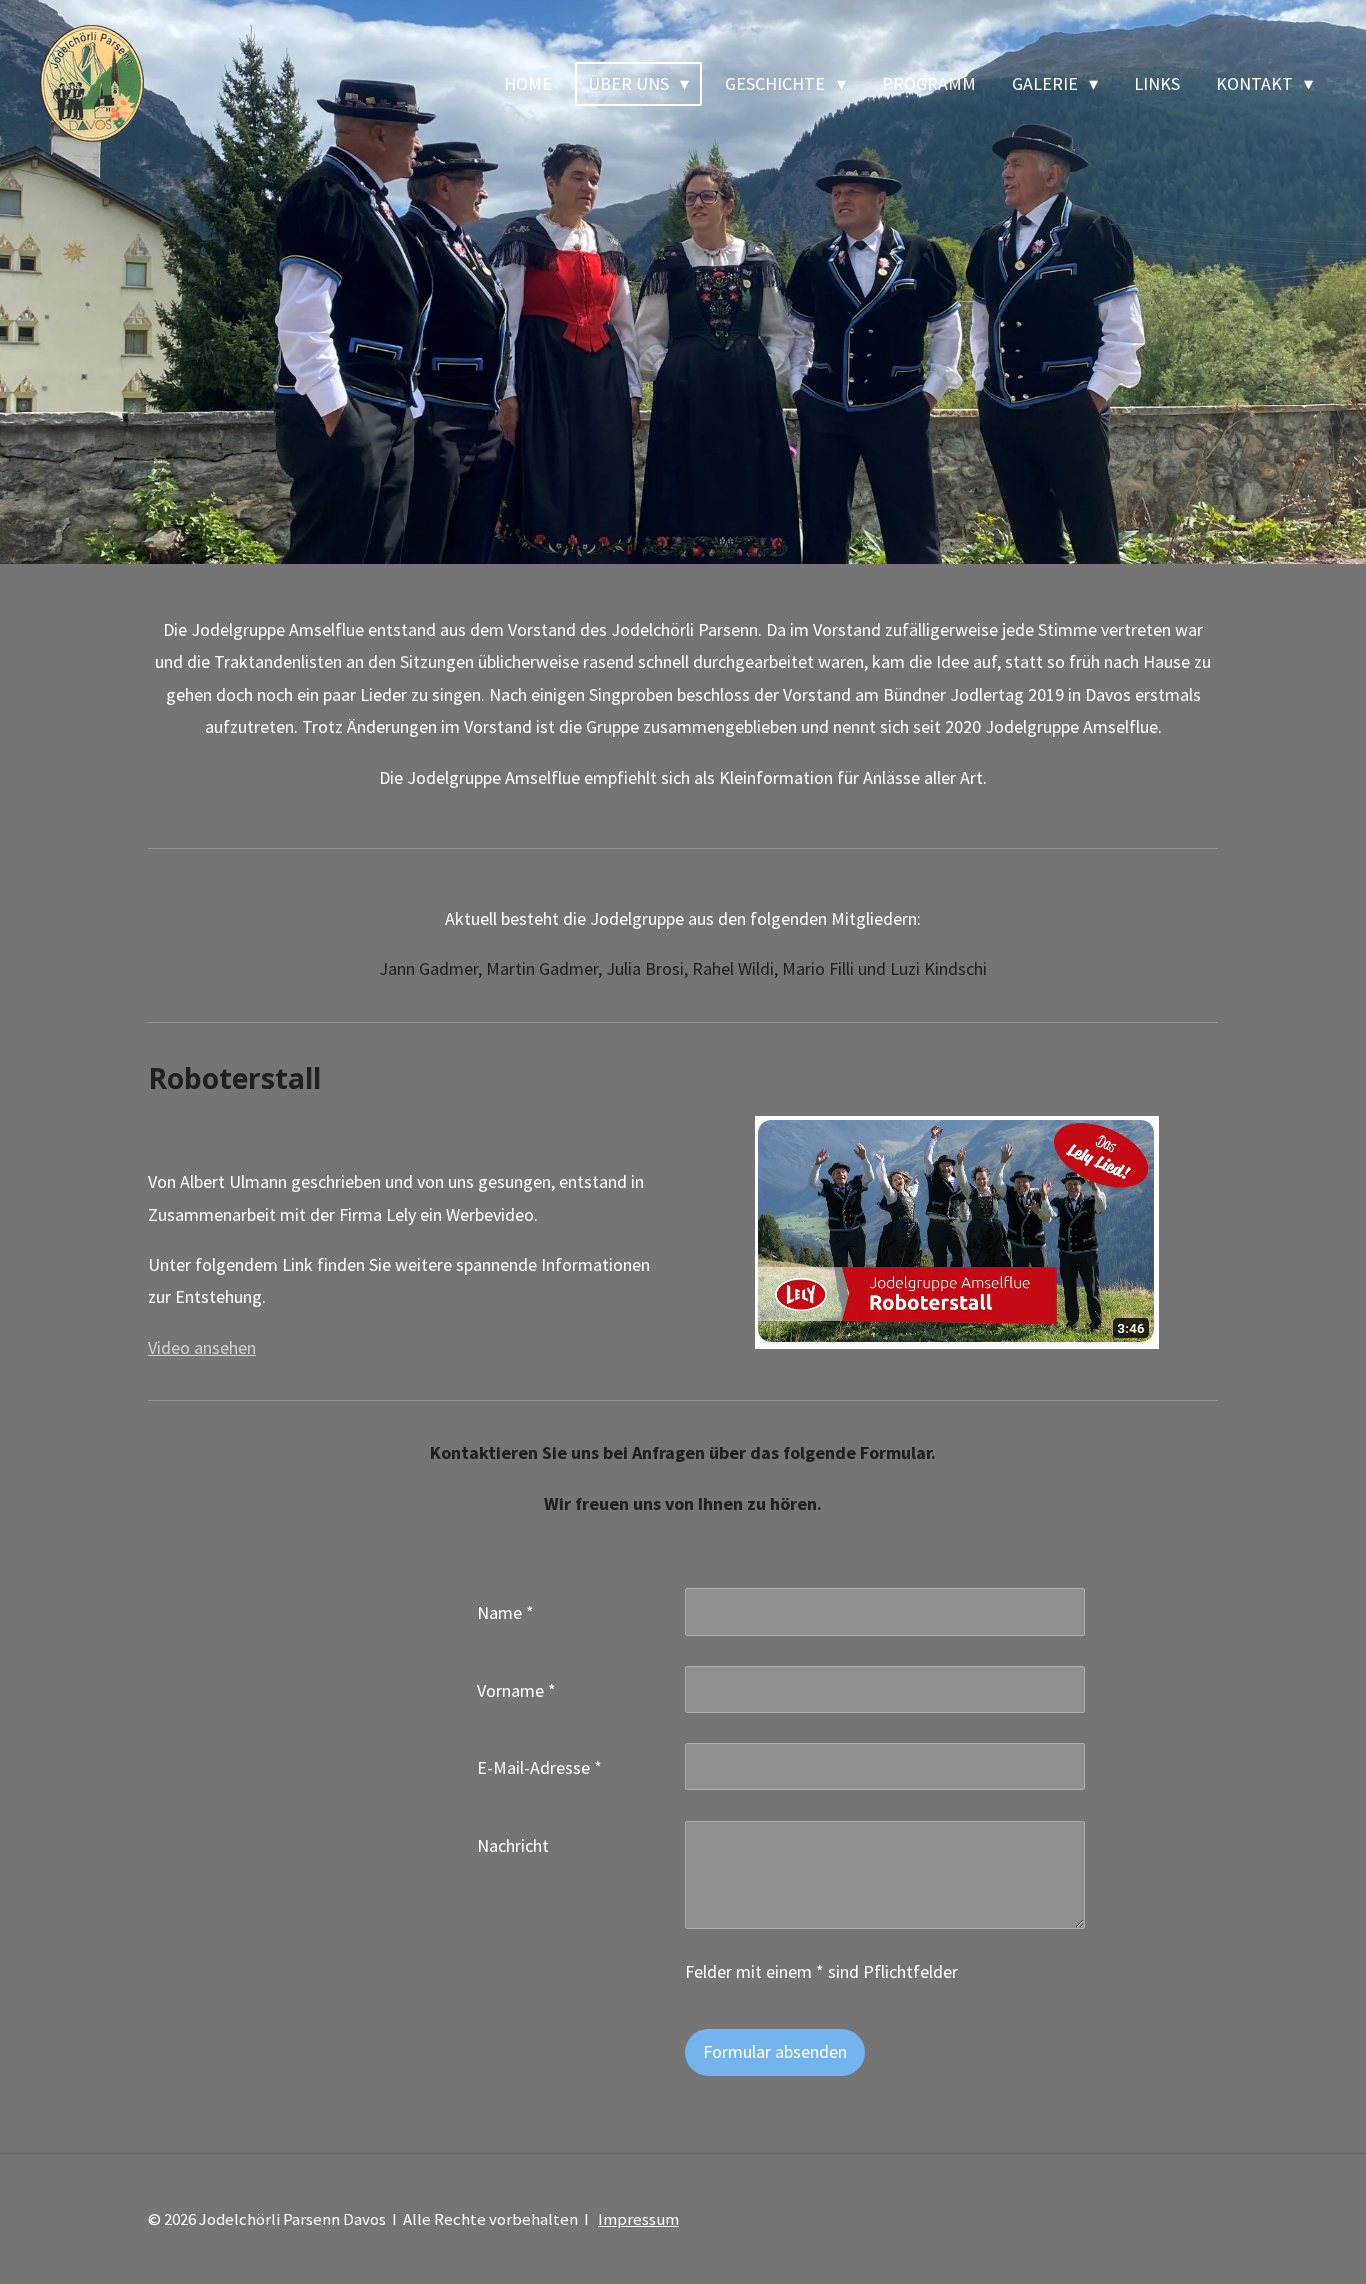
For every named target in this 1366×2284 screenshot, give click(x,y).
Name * (505, 1612)
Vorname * (516, 1690)
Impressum (638, 2219)
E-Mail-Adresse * (539, 1767)
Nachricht (513, 1845)
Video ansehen (202, 1347)
